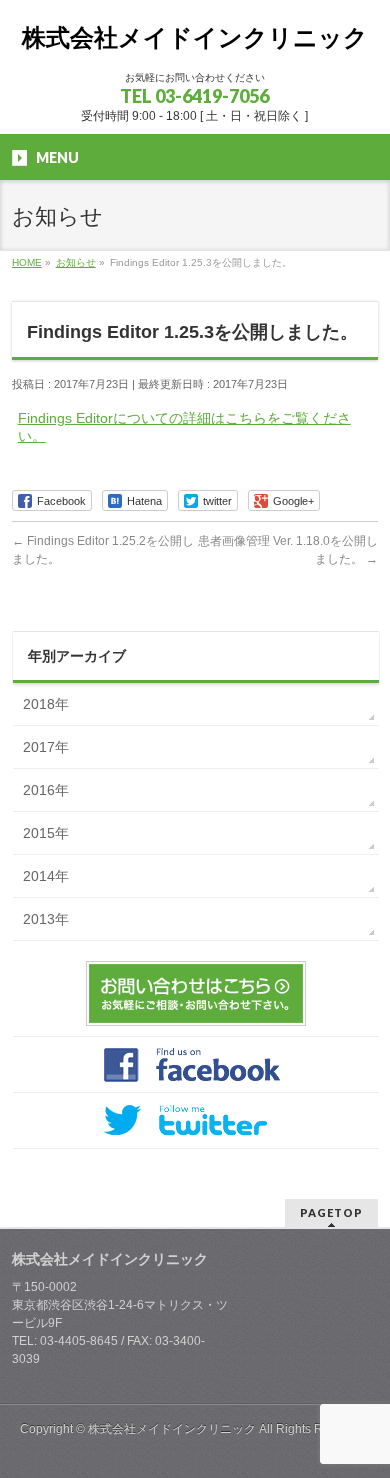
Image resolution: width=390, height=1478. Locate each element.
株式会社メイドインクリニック (195, 37)
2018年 (46, 704)
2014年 (46, 876)
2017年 (46, 747)
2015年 (46, 833)
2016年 (46, 790)
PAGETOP (331, 1212)
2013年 (46, 919)
